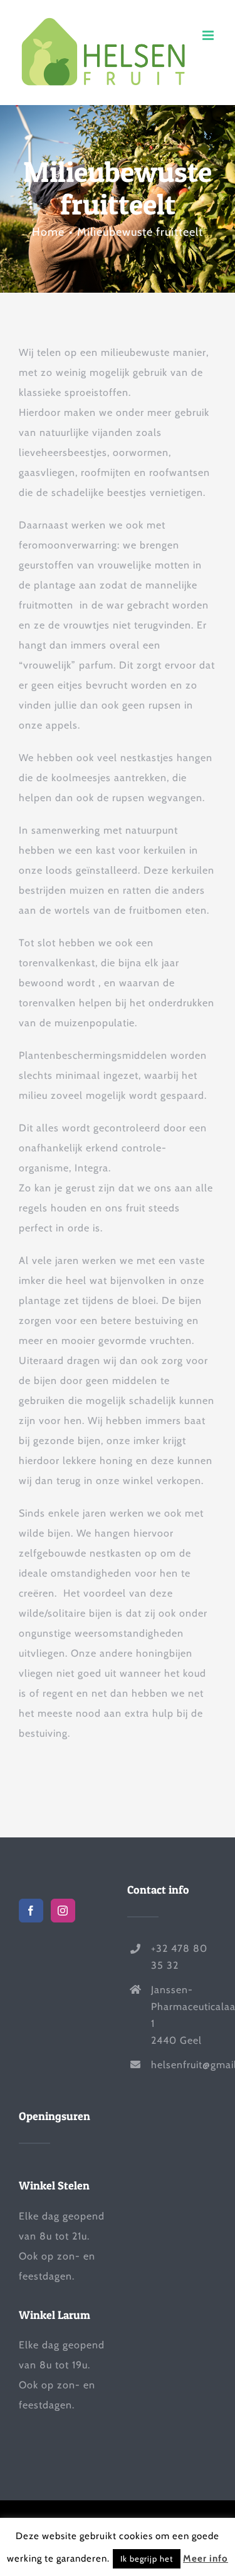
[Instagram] (63, 1911)
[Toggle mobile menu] (209, 35)
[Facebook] (31, 1911)
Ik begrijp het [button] (147, 2558)
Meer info (206, 2558)
